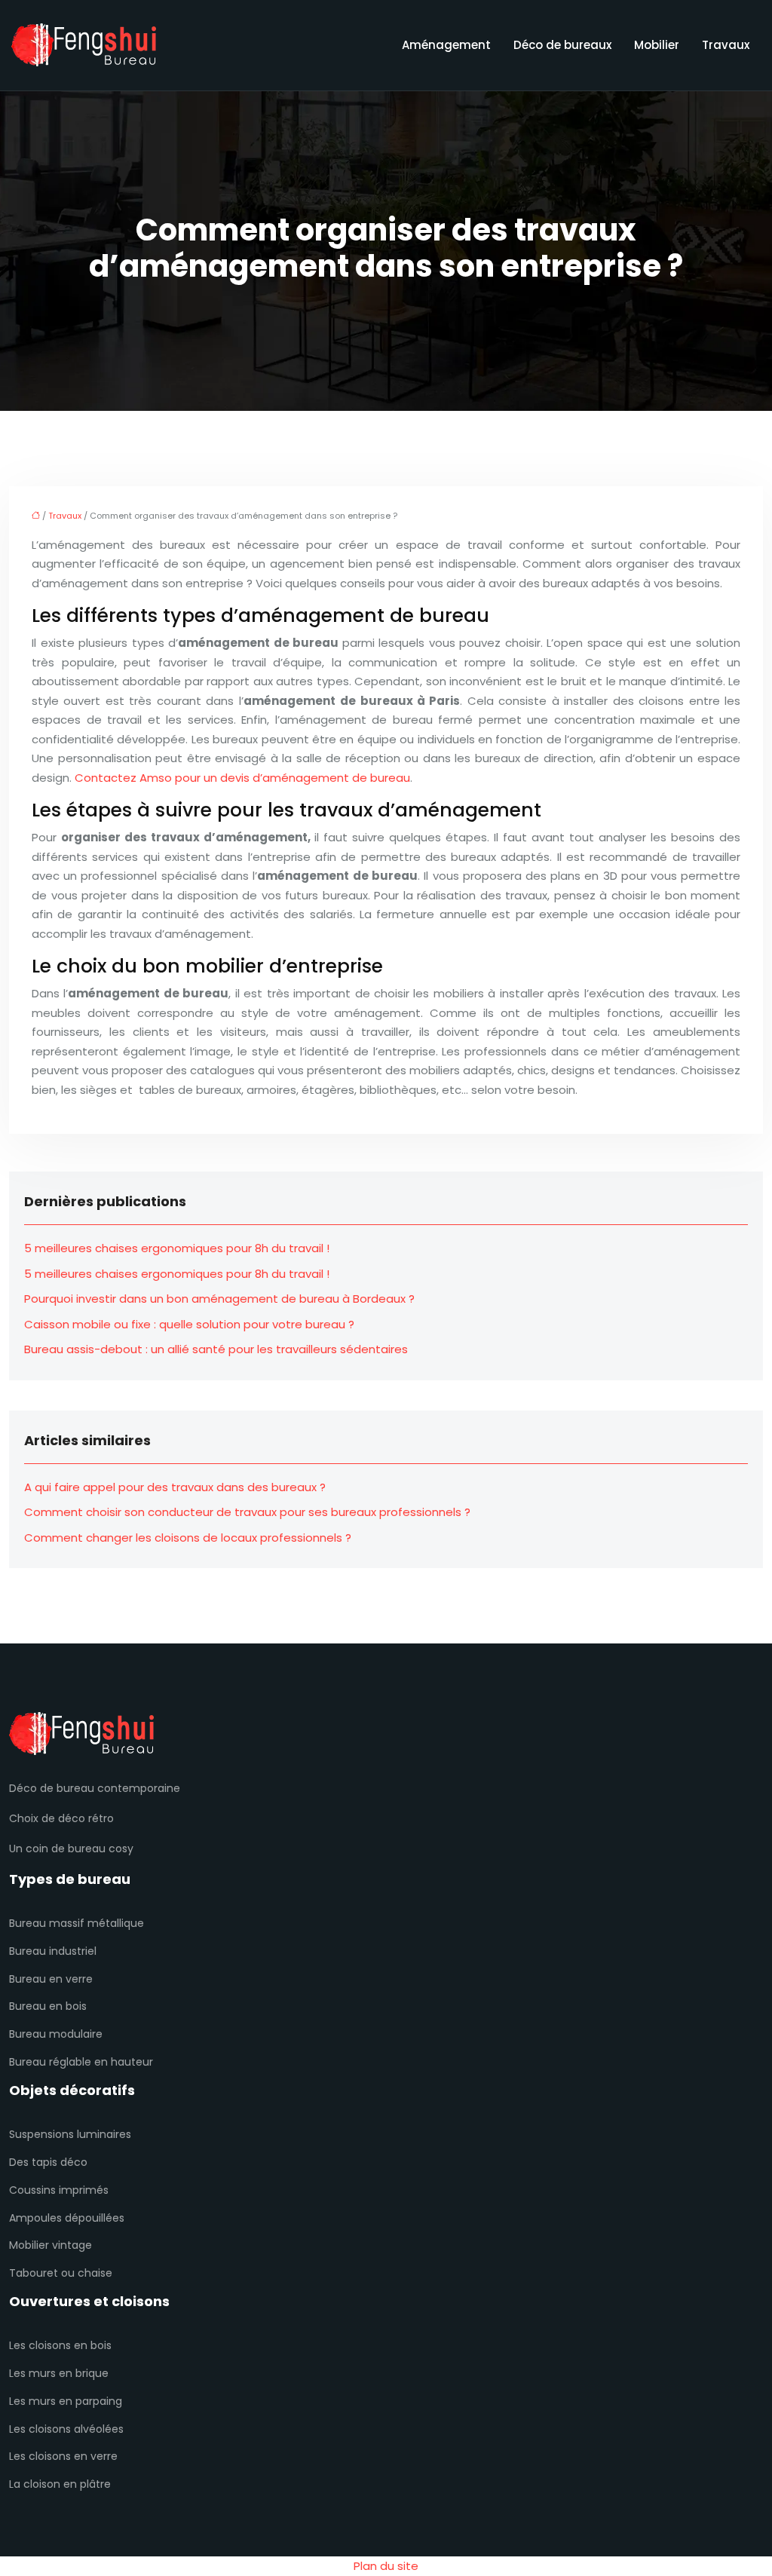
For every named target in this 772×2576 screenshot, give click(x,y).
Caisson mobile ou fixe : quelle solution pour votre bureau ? (189, 1324)
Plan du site (386, 2566)
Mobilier (657, 45)
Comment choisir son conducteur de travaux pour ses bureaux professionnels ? (247, 1512)
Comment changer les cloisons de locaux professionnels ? (188, 1538)
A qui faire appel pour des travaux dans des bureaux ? (175, 1487)
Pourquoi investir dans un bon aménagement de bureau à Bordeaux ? (219, 1299)
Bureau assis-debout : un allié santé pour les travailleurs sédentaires (216, 1349)
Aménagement (446, 45)
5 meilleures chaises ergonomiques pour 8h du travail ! (177, 1248)
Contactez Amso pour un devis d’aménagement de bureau (242, 778)
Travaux (726, 45)
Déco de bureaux (562, 45)
